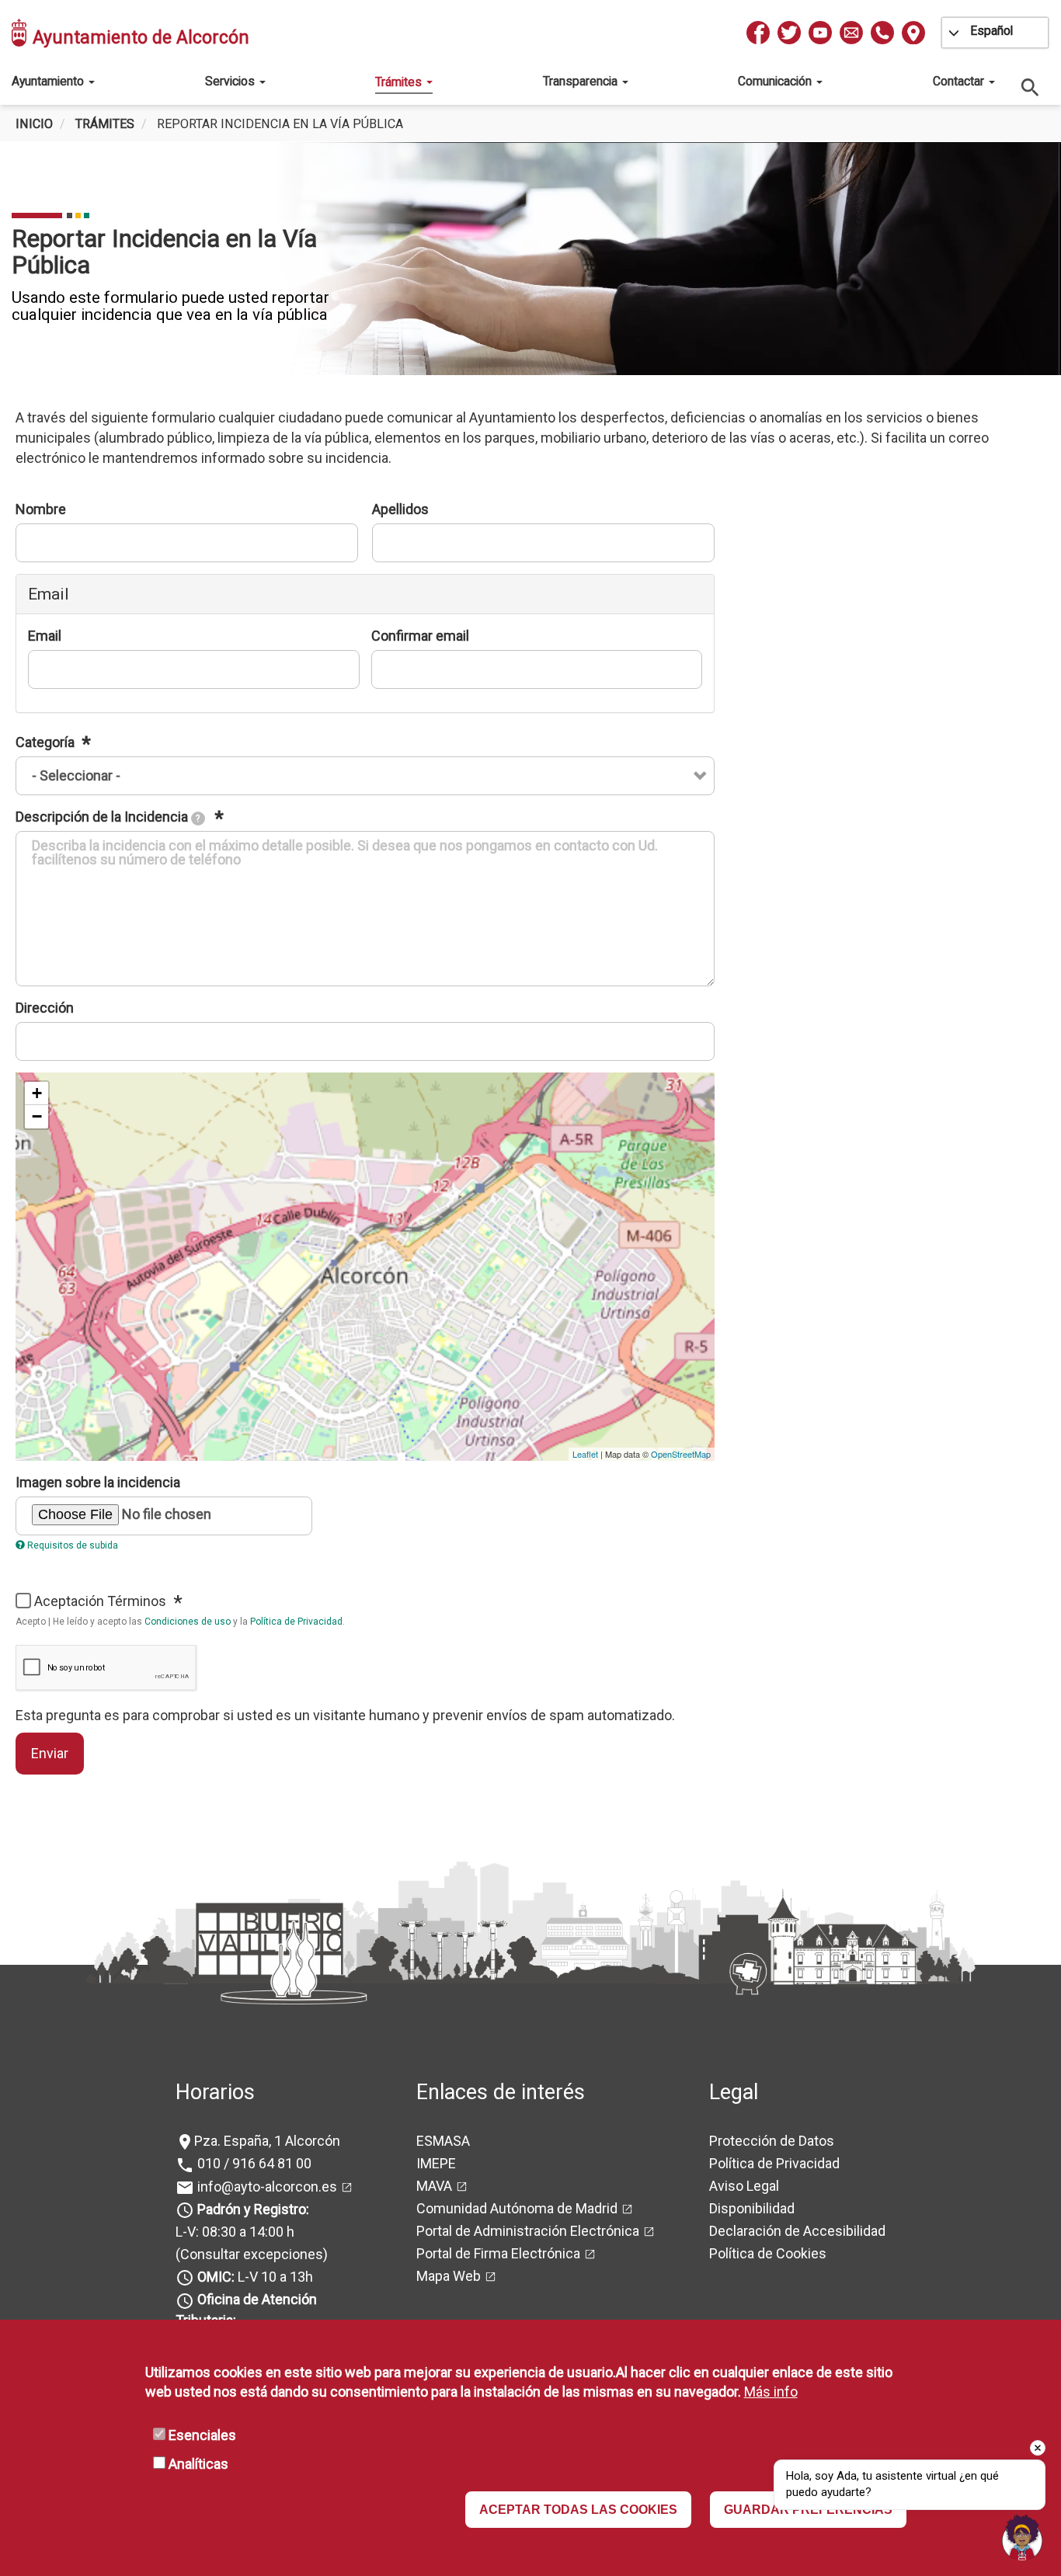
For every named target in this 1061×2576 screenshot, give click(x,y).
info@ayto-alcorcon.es (266, 2187)
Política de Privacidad (296, 1622)
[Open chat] (1022, 2537)
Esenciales (202, 2435)
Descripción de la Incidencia (108, 817)
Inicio (34, 124)
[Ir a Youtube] (820, 33)
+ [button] (37, 1093)
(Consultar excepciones (249, 2254)
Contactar (960, 81)
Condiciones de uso (188, 1622)
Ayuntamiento (49, 81)
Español (991, 31)
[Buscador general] (1031, 87)
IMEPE (436, 2163)
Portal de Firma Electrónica (498, 2253)
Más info (771, 2392)
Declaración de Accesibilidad (797, 2231)
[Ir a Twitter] (789, 33)
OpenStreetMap (681, 1454)
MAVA (434, 2186)
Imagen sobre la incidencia (98, 1482)
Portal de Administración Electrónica (528, 2231)
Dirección (45, 1008)
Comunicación (776, 81)
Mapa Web (449, 2276)
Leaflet (585, 1454)
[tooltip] (198, 819)
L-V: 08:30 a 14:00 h (235, 2232)
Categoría (47, 742)
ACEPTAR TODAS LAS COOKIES (578, 2510)
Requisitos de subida (73, 1545)
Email (45, 636)
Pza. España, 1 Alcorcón (267, 2141)
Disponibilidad (752, 2208)
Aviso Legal (744, 2186)
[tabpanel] (530, 259)
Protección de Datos (772, 2141)
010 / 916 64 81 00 (253, 2163)
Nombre (41, 509)
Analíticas (198, 2464)
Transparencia (582, 81)
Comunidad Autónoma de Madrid (517, 2208)
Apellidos (400, 509)
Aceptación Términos (102, 1601)
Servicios (231, 81)
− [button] (37, 1116)
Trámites (400, 82)
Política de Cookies (768, 2253)
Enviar (50, 1753)
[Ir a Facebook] (758, 33)
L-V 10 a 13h (255, 2277)
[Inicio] (20, 33)
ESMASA (443, 2141)
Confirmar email (420, 636)
